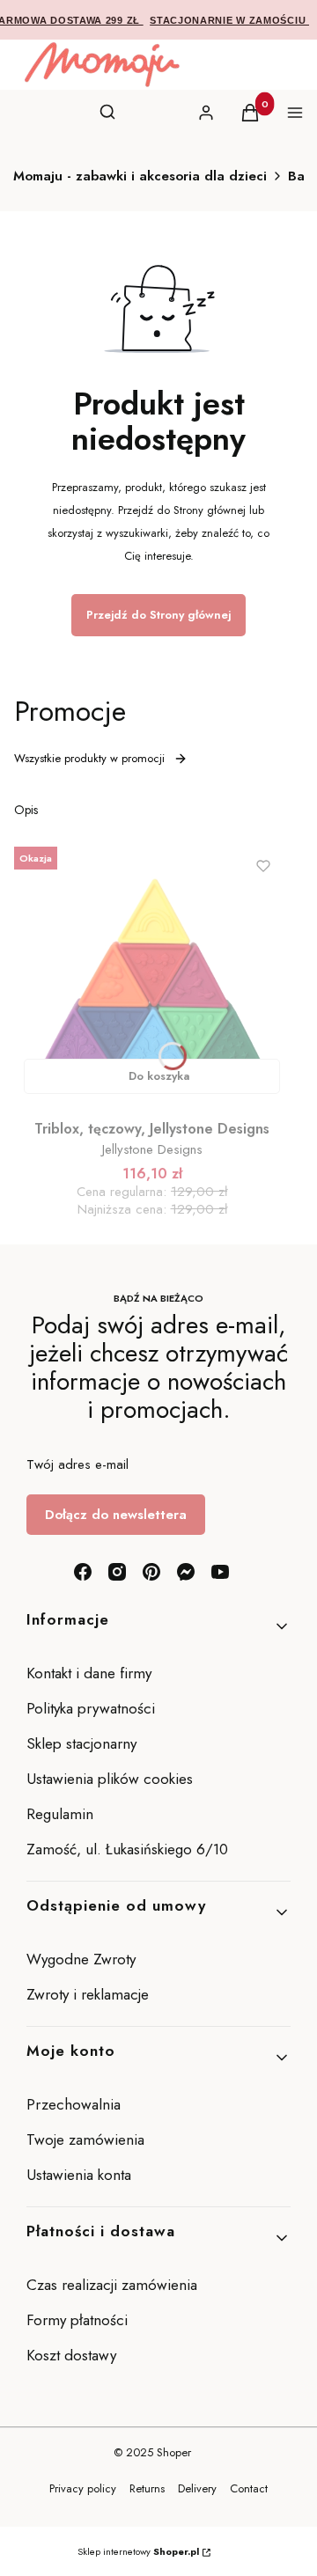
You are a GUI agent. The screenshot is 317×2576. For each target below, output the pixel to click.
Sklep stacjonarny (81, 1743)
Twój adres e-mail (77, 1464)
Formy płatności (77, 2320)
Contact (249, 2488)
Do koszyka (159, 1076)
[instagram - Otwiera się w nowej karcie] (117, 1572)
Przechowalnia (74, 2104)
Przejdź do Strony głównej (158, 615)
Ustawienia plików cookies (112, 1779)
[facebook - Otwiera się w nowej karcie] (83, 1572)
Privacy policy (83, 2488)
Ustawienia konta (79, 2175)
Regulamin (60, 1814)
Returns (147, 2488)
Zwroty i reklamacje (88, 1994)
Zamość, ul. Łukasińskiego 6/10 (127, 1849)
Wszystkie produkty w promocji (89, 758)
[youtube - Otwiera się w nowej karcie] (220, 1572)
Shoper (174, 2452)
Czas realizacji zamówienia (112, 2285)
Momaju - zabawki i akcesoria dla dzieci (140, 176)
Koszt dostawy (71, 2355)
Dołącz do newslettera (116, 1515)
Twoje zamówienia (85, 2139)
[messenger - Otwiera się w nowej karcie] (186, 1572)
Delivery (197, 2488)
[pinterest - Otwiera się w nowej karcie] (151, 1572)
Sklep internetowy (138, 2551)
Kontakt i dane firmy (89, 1673)
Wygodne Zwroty (83, 1959)
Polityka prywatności (91, 1708)
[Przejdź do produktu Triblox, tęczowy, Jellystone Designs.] (152, 972)
